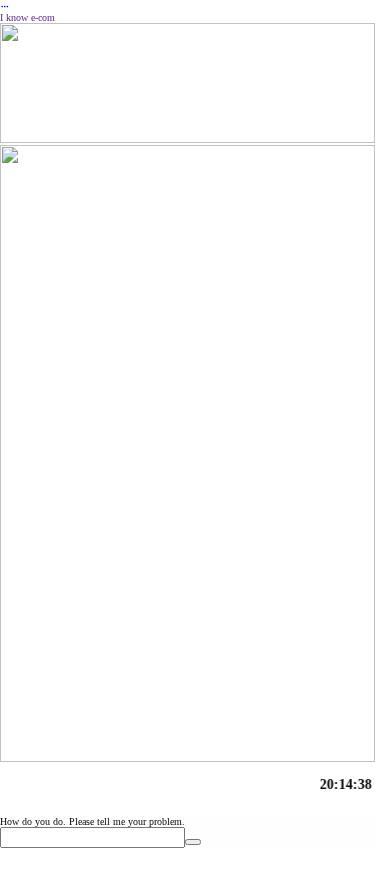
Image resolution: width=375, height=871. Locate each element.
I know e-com (27, 17)
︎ (5, 6)
